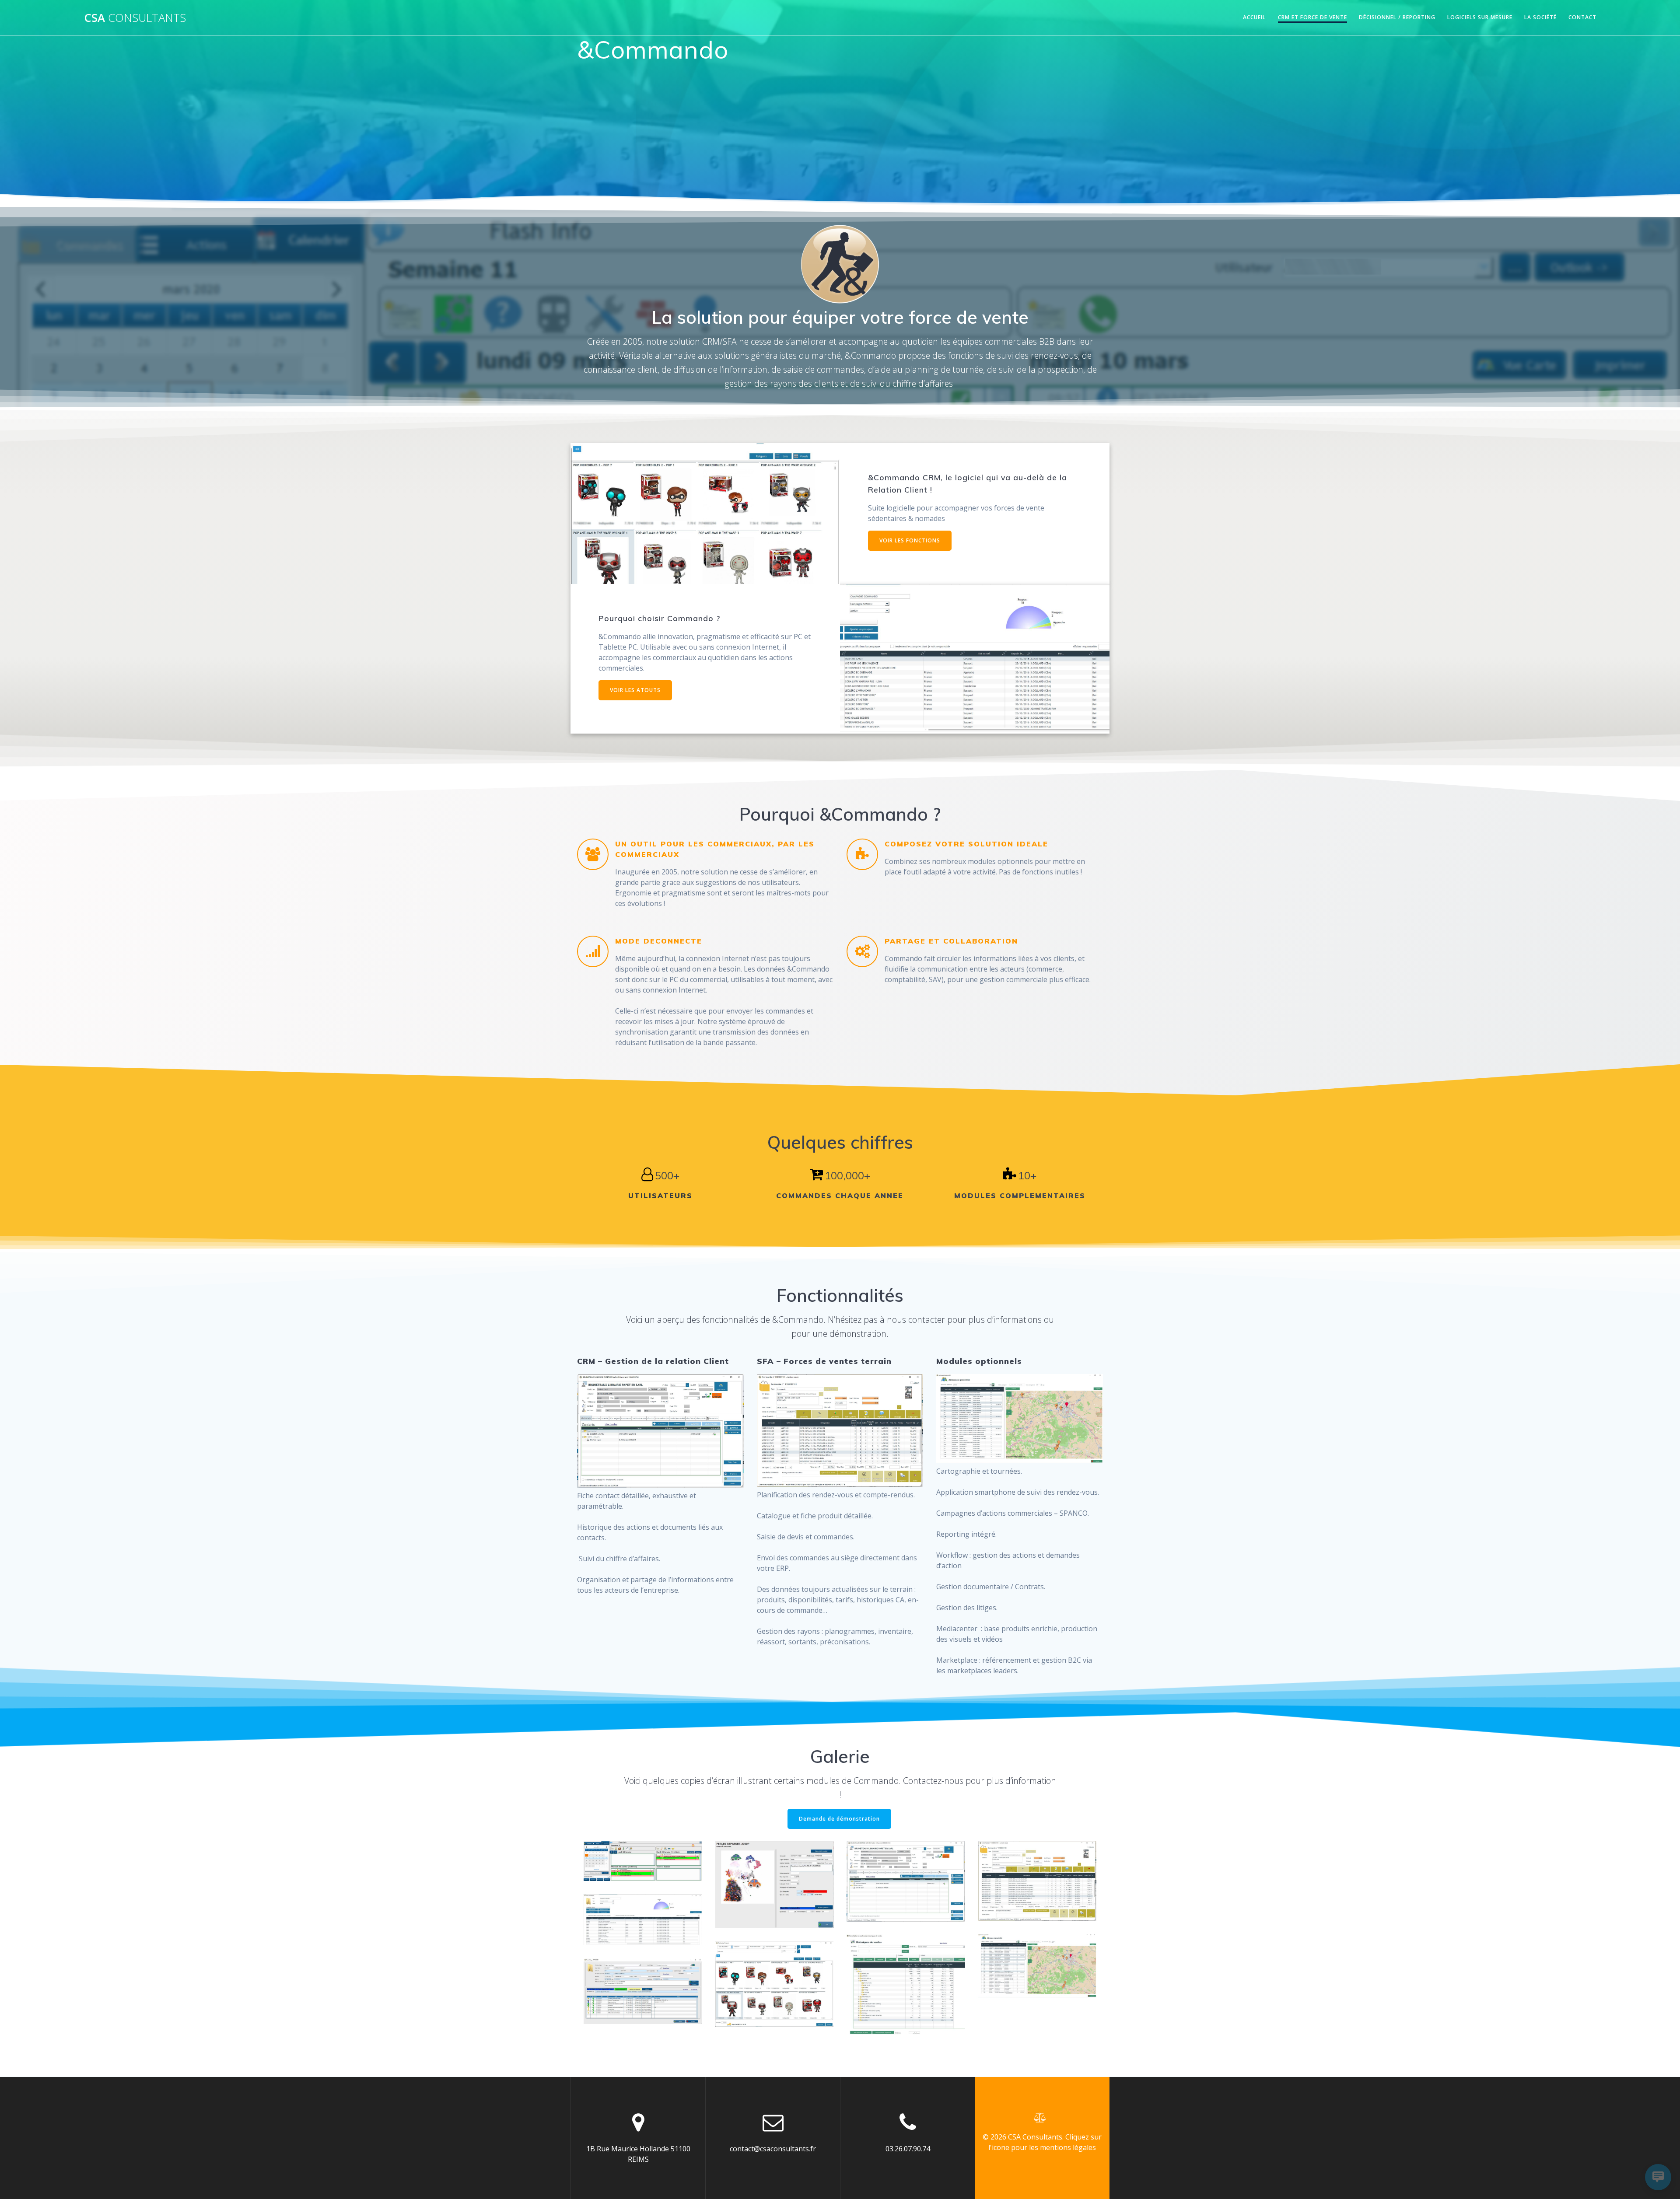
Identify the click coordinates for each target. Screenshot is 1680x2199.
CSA (135, 18)
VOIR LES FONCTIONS (910, 540)
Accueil (1254, 17)
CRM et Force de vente (1312, 17)
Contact (1582, 17)
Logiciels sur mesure (1480, 17)
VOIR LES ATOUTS (635, 690)
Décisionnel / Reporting (1397, 17)
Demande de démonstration (839, 1819)
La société (1540, 17)
